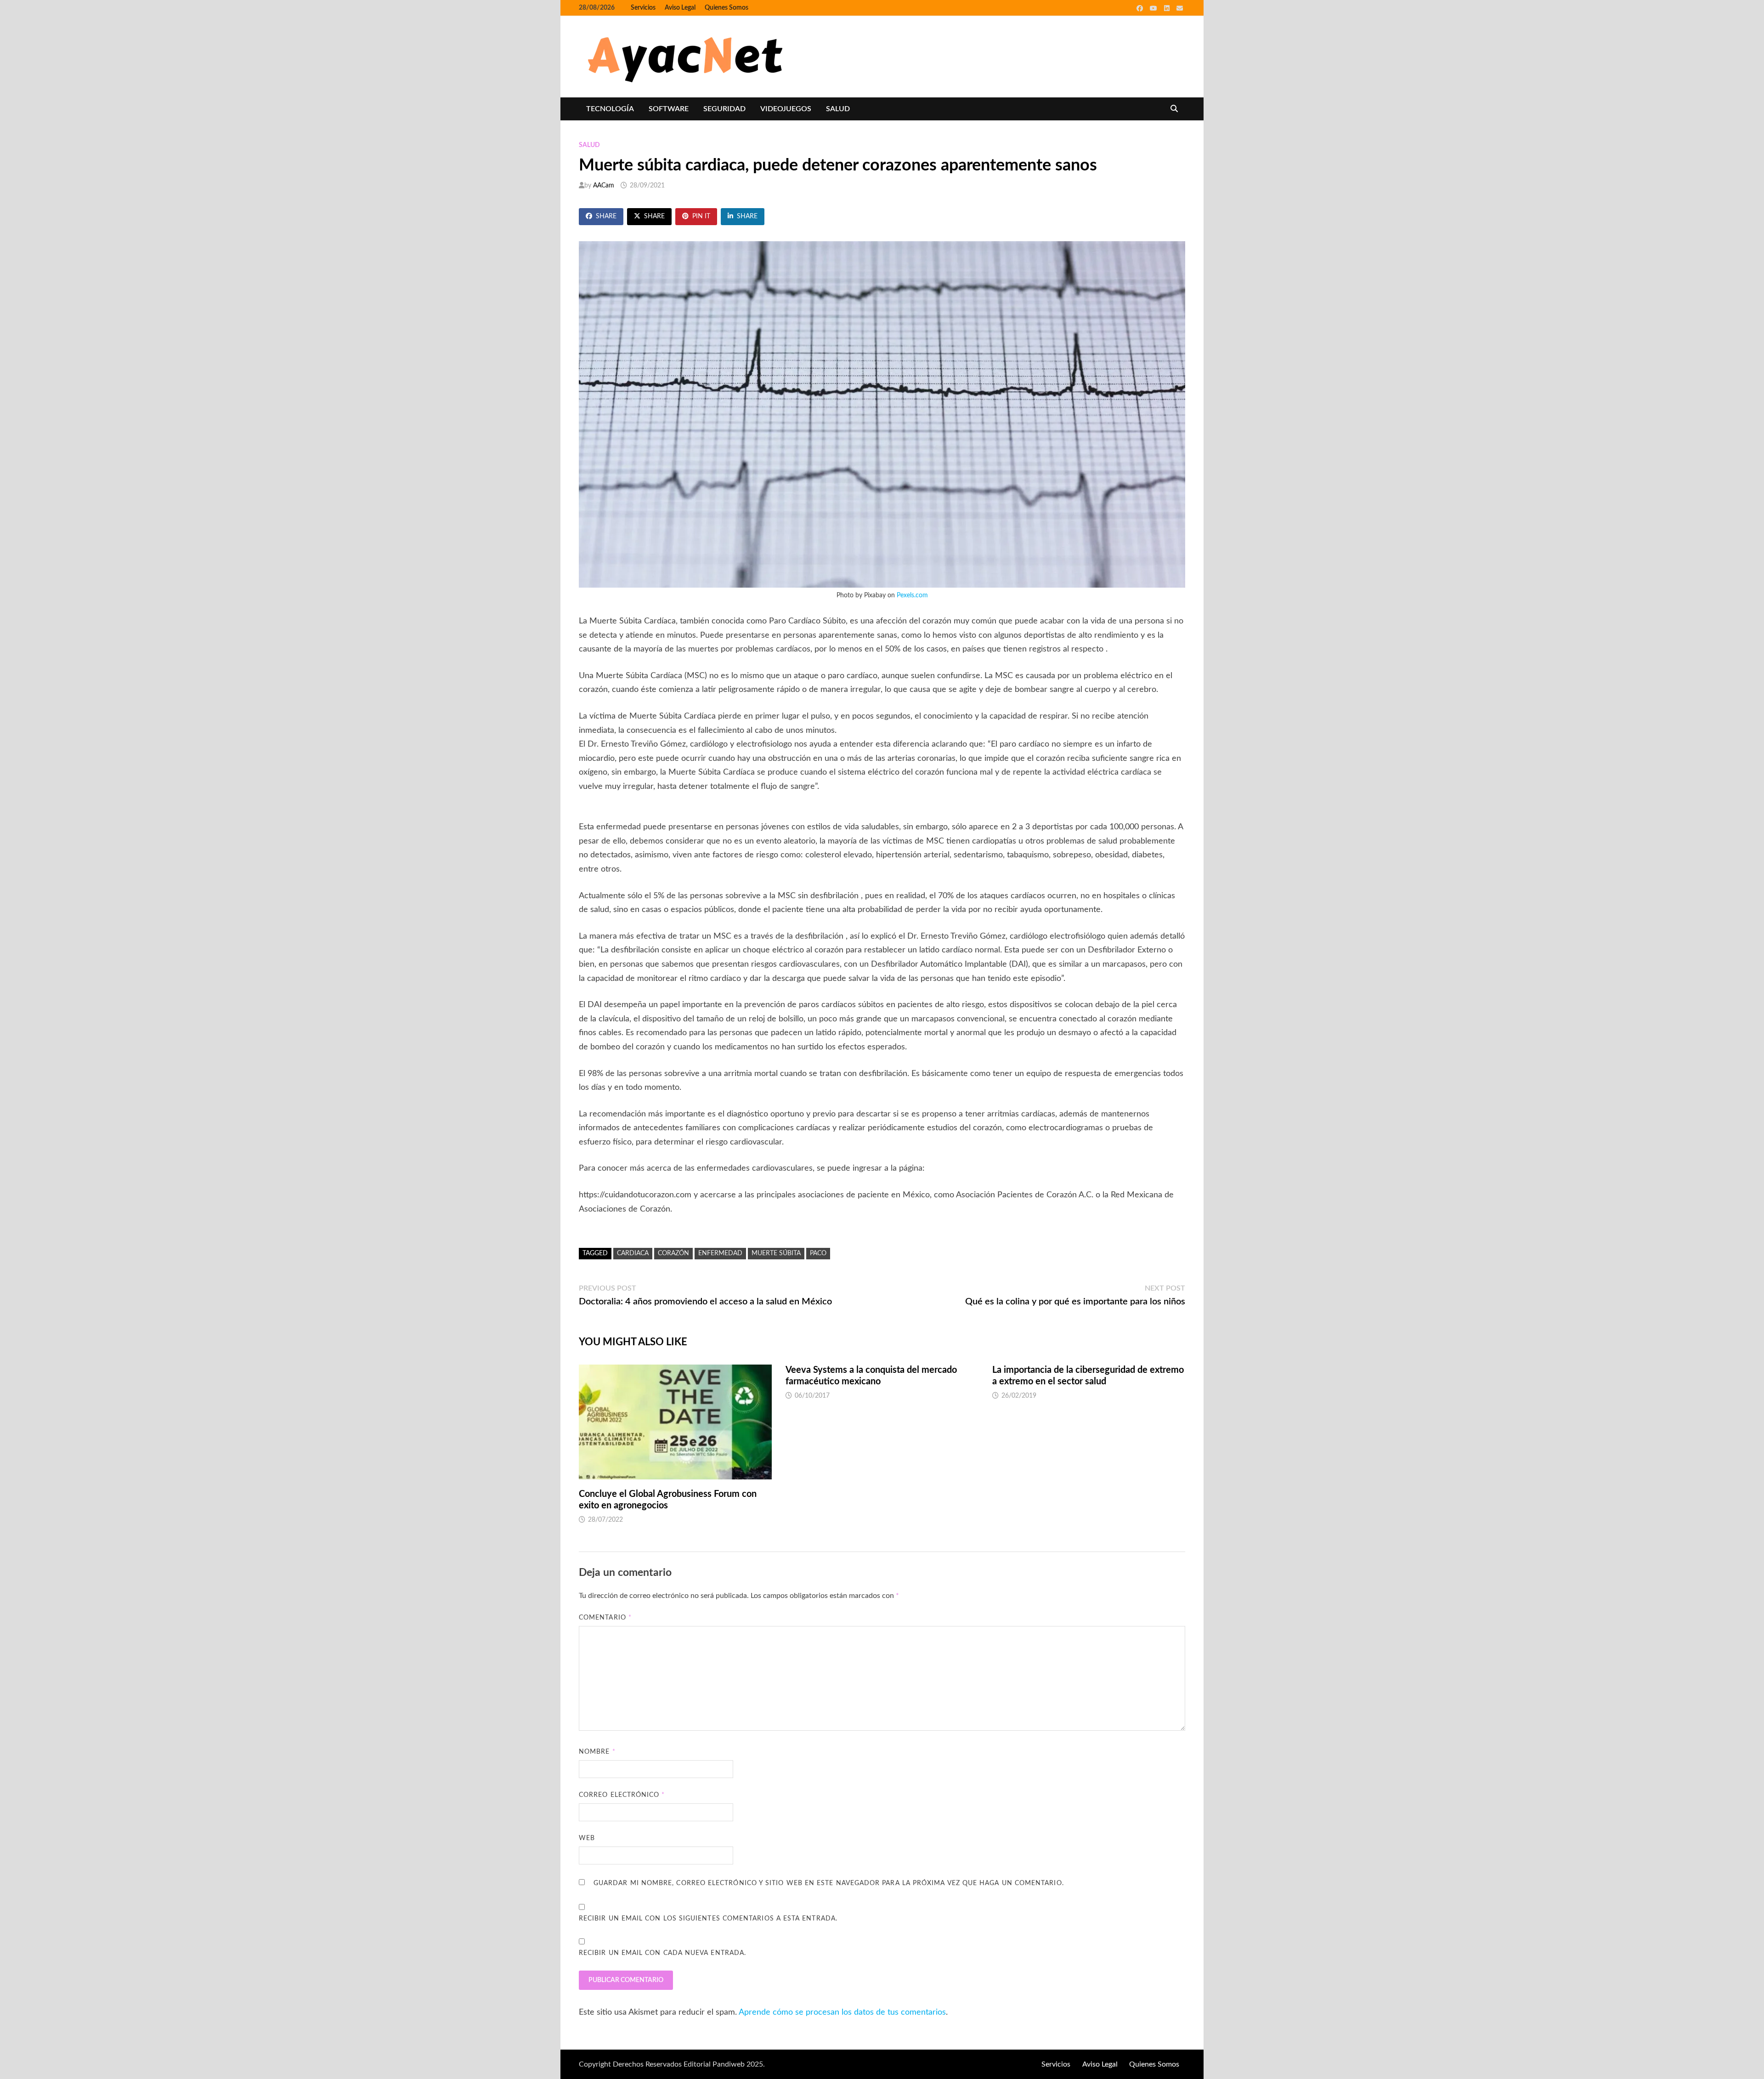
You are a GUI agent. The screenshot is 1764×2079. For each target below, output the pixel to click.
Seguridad (724, 109)
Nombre (597, 1752)
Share (606, 216)
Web (587, 1838)
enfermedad (720, 1253)
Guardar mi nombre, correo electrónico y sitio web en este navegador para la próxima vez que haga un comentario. (829, 1883)
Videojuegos (786, 109)
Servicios (643, 8)
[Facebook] (1141, 8)
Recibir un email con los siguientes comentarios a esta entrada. (708, 1919)
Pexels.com (912, 595)
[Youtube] (1155, 8)
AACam (604, 186)
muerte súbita (776, 1253)
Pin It (701, 216)
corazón (673, 1253)
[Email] (1180, 8)
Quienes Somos (727, 8)
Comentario (605, 1618)
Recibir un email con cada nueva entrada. (662, 1953)
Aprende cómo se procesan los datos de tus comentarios (842, 2012)
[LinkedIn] (1168, 8)
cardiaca (633, 1253)
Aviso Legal (680, 8)
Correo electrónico (622, 1795)
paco (818, 1253)
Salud (838, 109)
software (669, 109)
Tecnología (610, 109)
